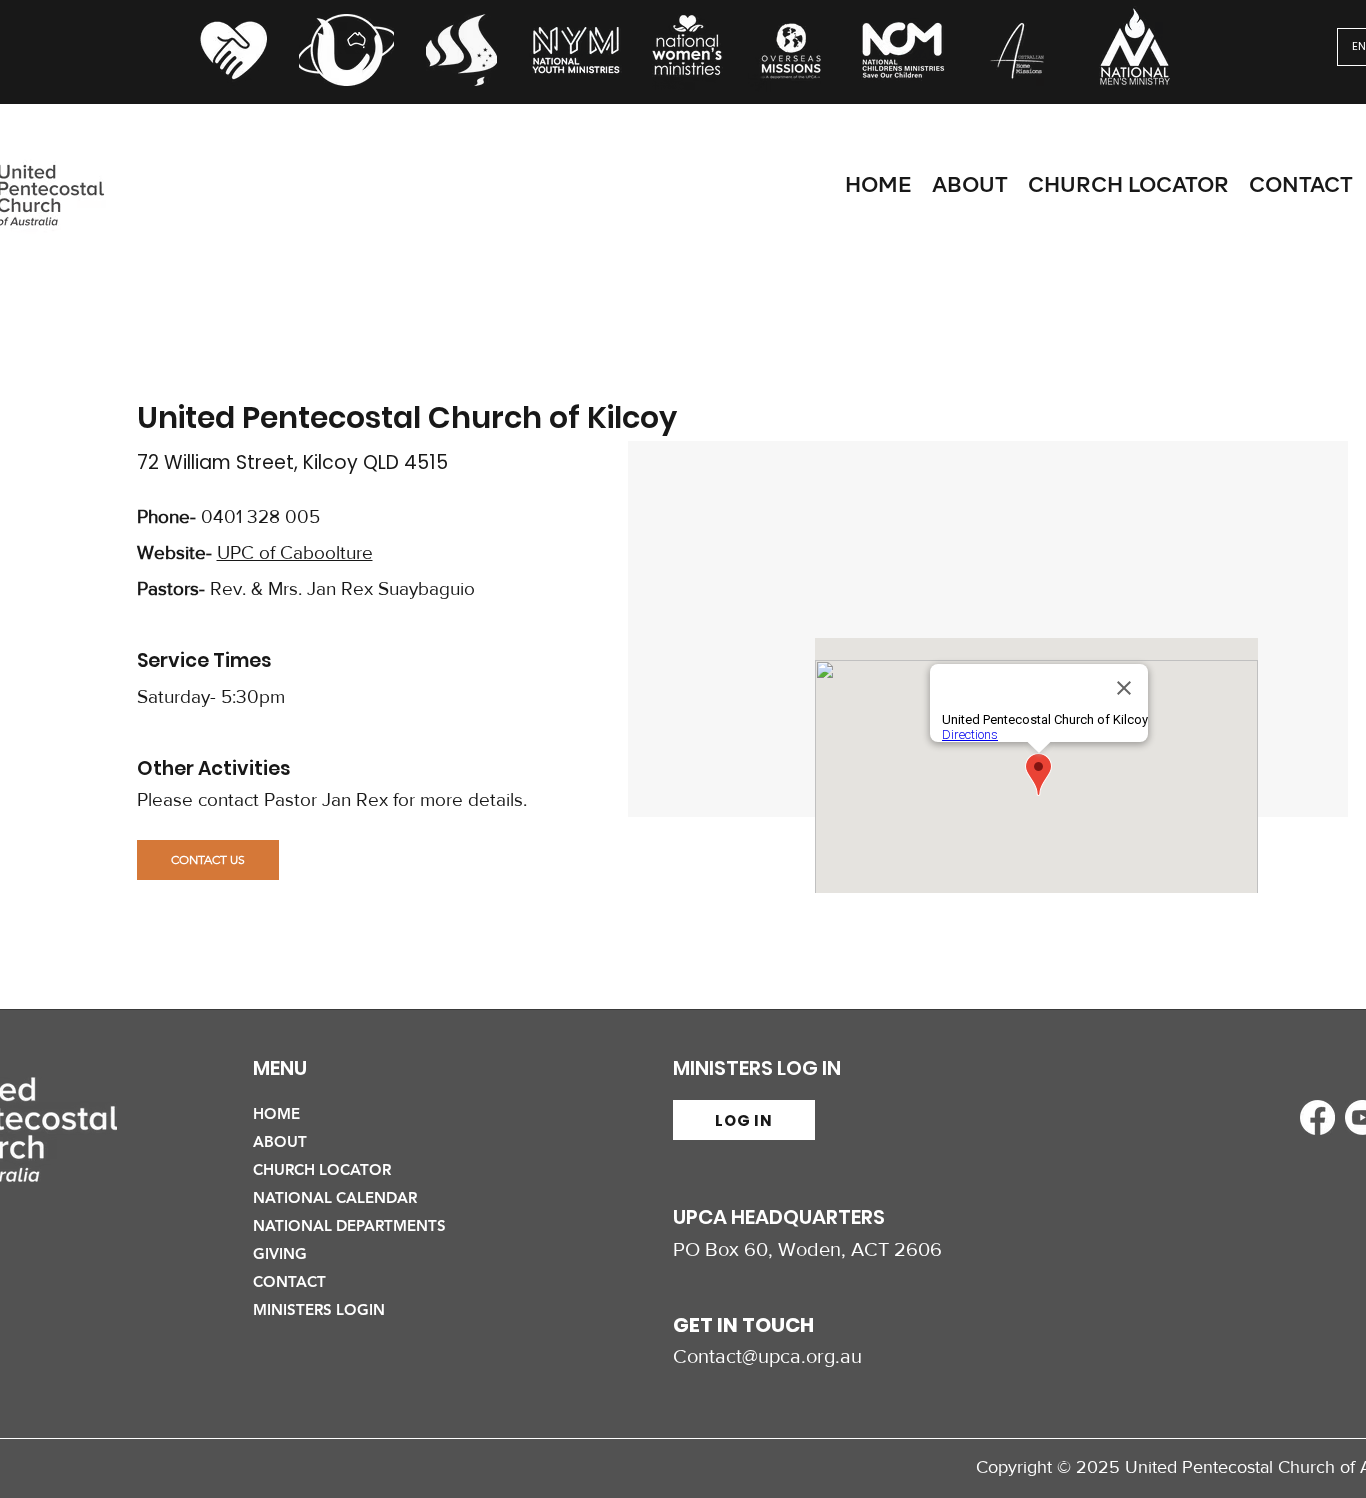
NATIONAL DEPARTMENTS (349, 1225)
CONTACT (289, 1281)
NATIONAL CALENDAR (335, 1197)
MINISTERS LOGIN (319, 1309)
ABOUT (280, 1141)
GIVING (280, 1253)
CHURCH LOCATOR (322, 1169)
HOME (276, 1113)
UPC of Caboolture (295, 552)
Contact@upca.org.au (767, 1356)
